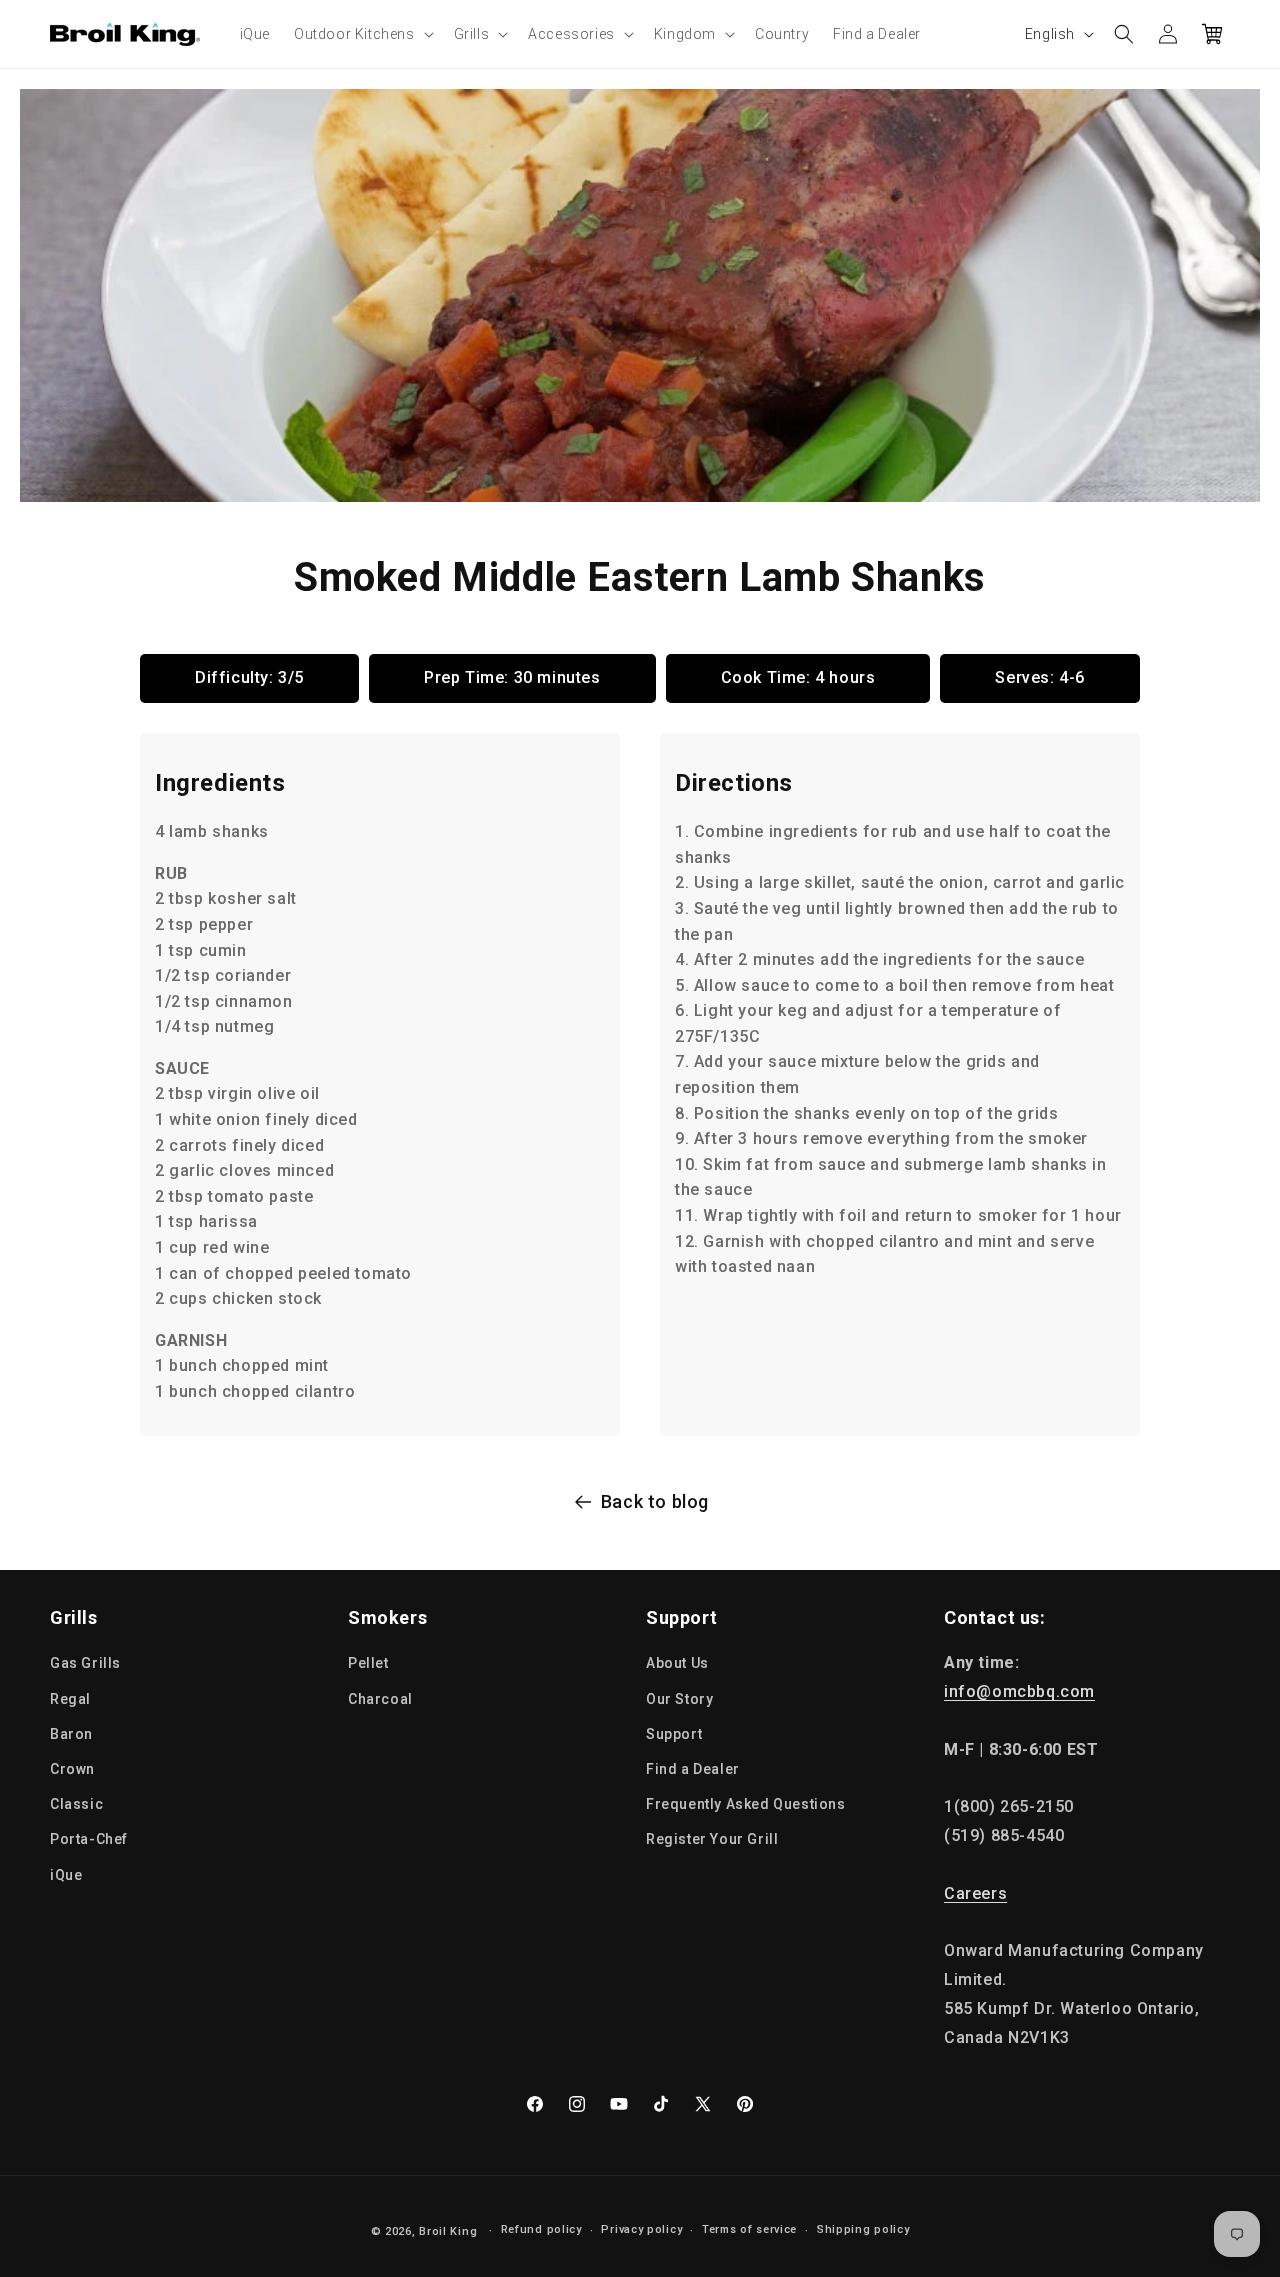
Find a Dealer (693, 1769)
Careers (975, 1893)
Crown (72, 1769)
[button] (362, 34)
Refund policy (541, 2229)
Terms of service (749, 2229)
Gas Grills (85, 1663)
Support (674, 1734)
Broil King (448, 2231)
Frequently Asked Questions (746, 1804)
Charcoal (380, 1699)
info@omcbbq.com (1019, 1691)
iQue (66, 1875)
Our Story (679, 1699)
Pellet (368, 1663)
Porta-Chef (89, 1839)
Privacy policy (641, 2229)
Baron (71, 1734)
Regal (70, 1699)
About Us (677, 1663)
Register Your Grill (712, 1839)
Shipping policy (863, 2229)
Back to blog (655, 1501)
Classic (76, 1804)
